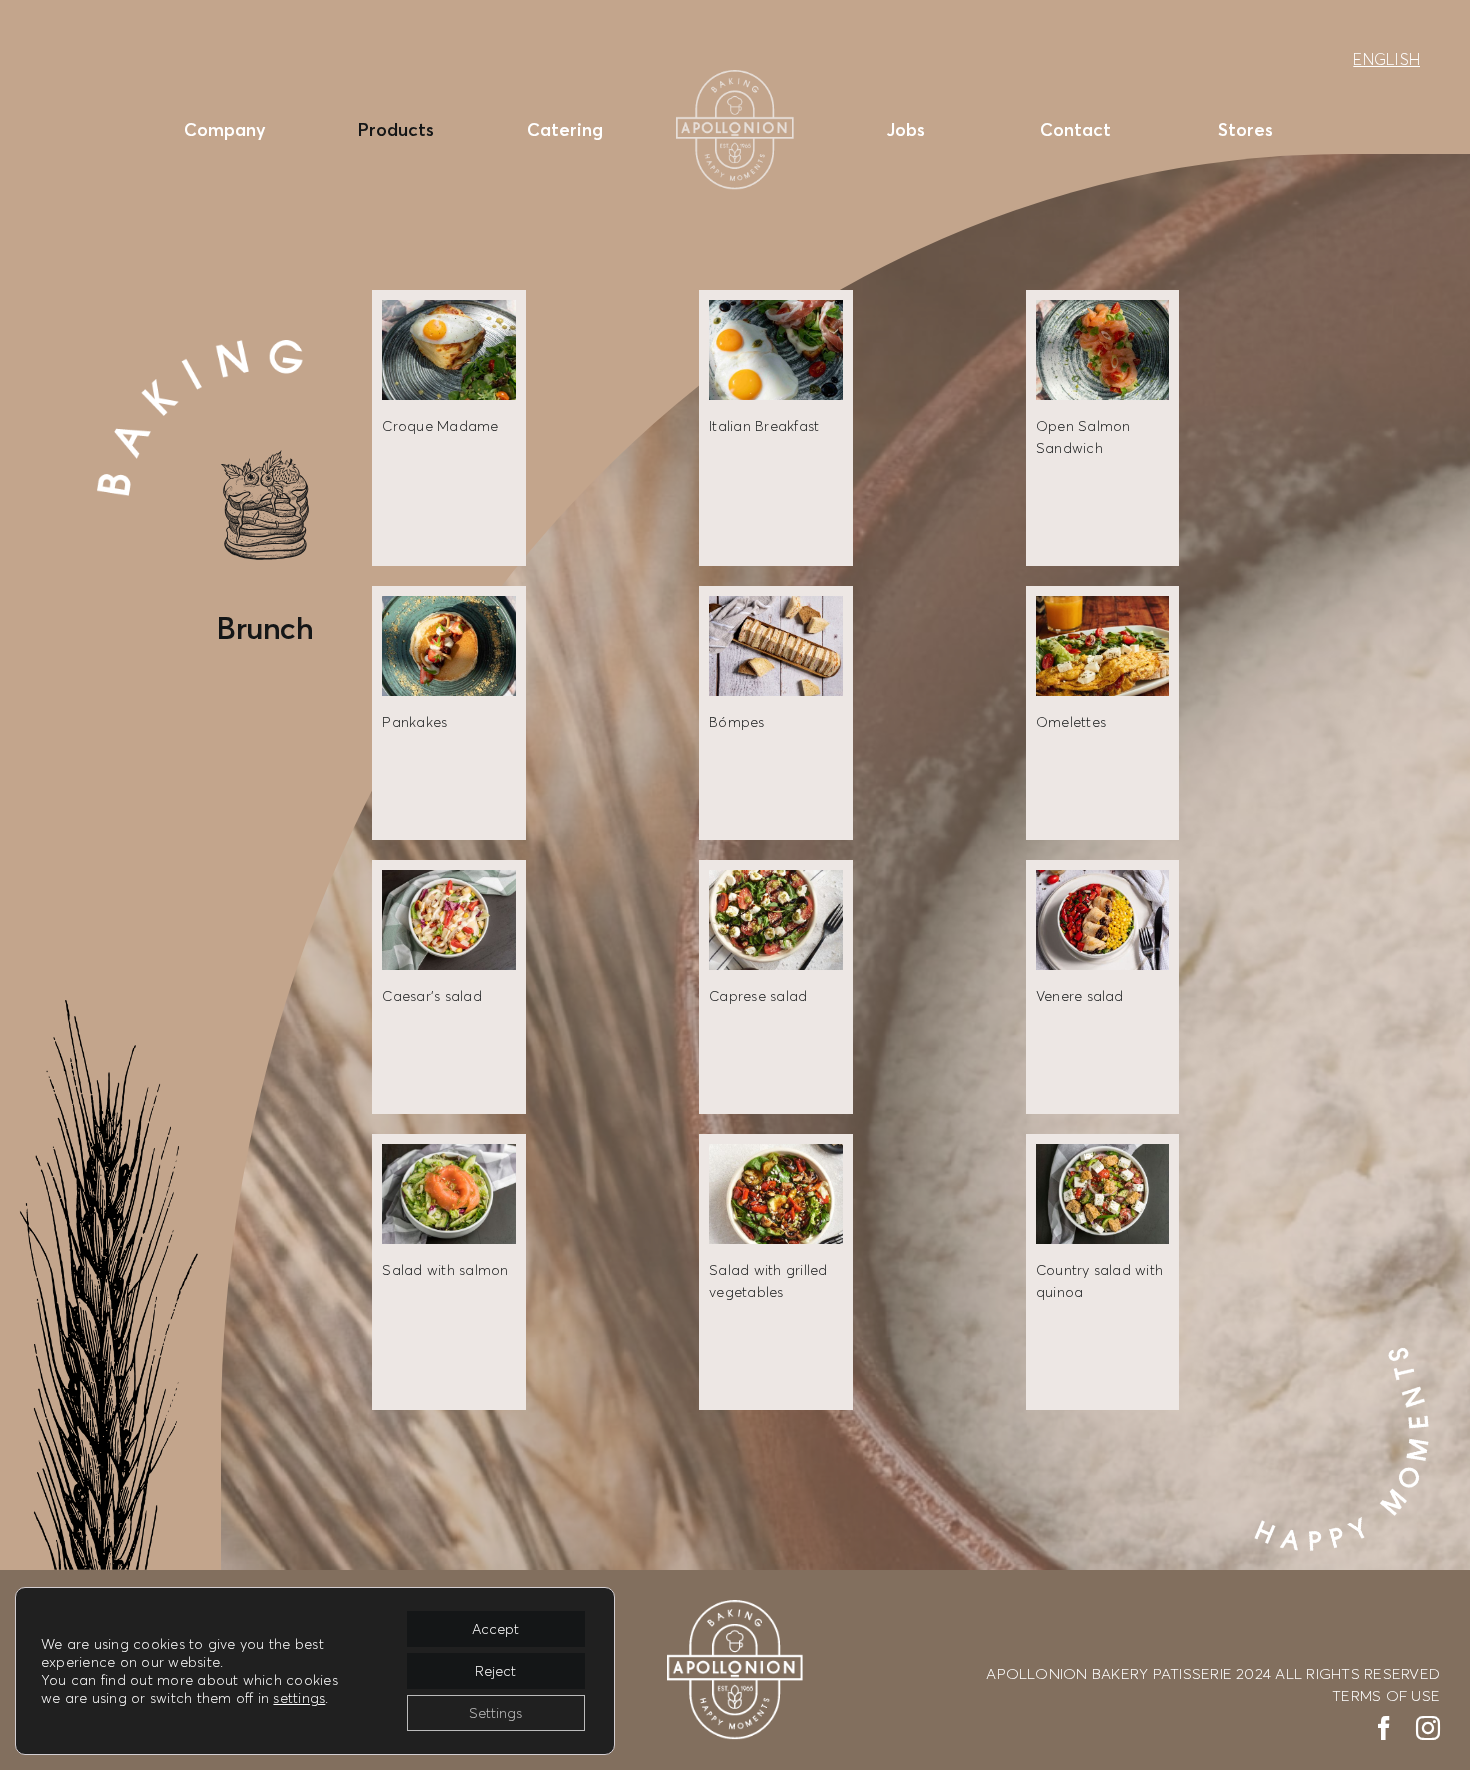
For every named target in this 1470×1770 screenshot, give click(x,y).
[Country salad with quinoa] (1102, 1155)
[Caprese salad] (775, 881)
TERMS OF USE (1386, 1695)
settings (299, 1697)
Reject (495, 1670)
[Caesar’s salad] (448, 881)
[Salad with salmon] (448, 1155)
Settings (495, 1712)
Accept (495, 1628)
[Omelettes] (1102, 607)
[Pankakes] (448, 607)
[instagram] (1428, 1728)
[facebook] (1384, 1728)
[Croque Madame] (448, 311)
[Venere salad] (1102, 881)
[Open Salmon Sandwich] (1102, 311)
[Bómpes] (775, 607)
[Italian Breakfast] (775, 311)
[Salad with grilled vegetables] (775, 1155)
